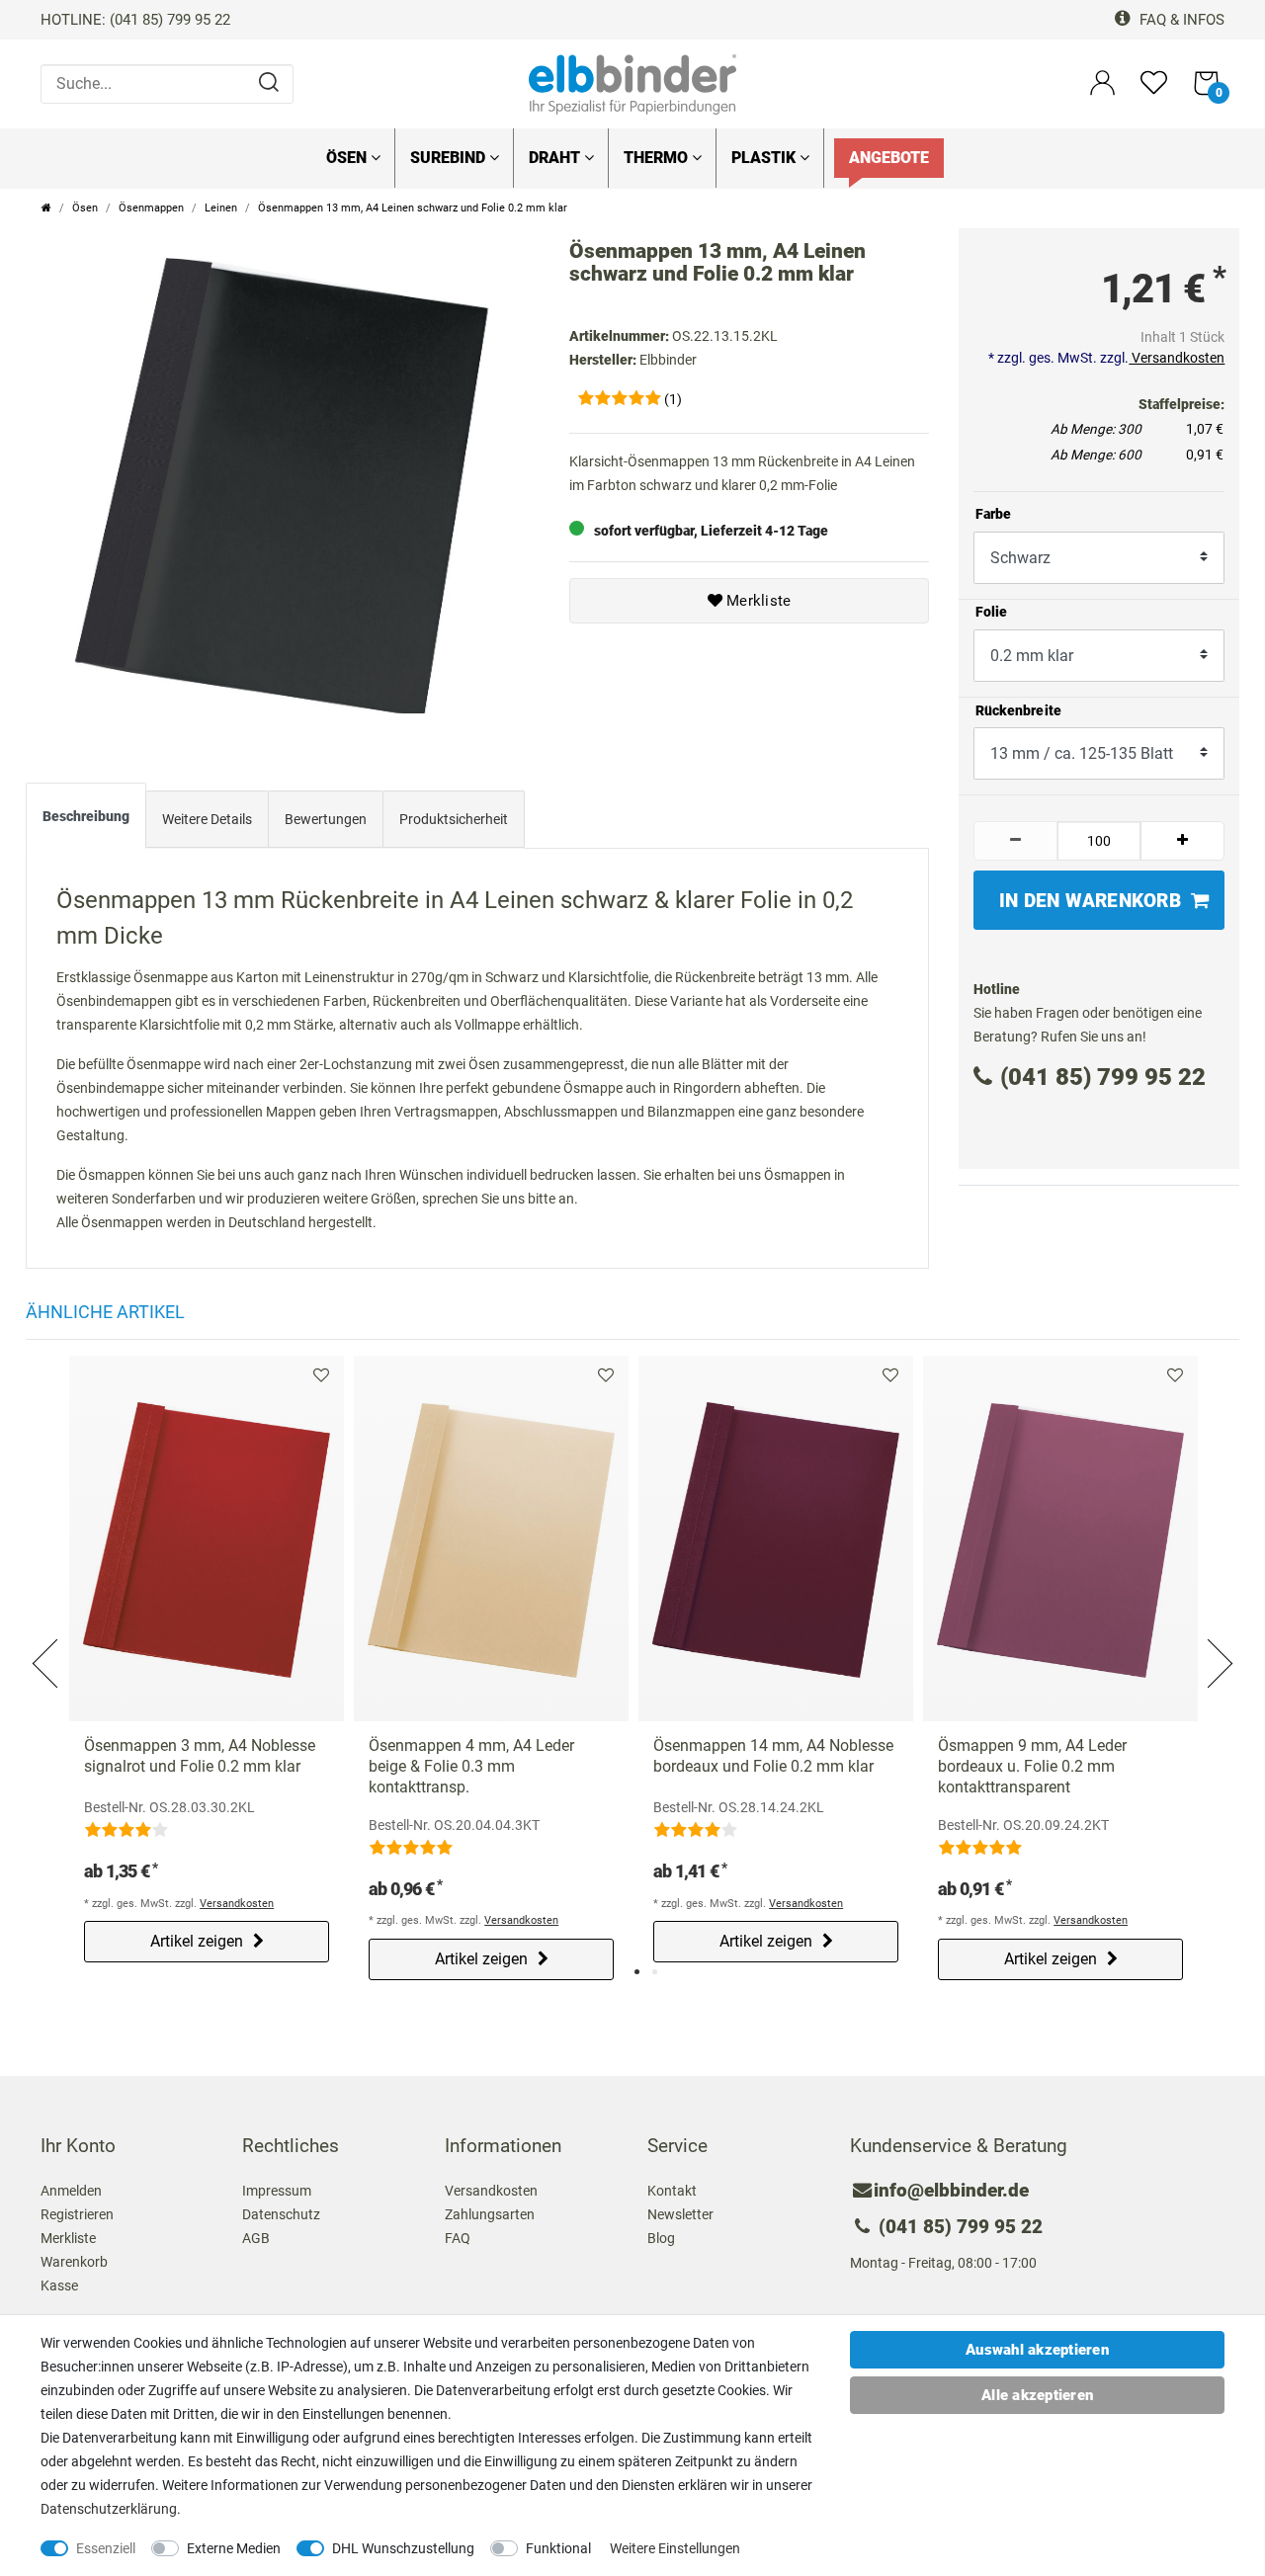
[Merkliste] (1154, 91)
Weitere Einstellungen (675, 2548)
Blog (661, 2238)
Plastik (765, 158)
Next (1219, 1640)
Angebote (889, 158)
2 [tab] (655, 1972)
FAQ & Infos (1180, 20)
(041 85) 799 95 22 (1103, 1077)
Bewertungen (326, 819)
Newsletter (680, 2214)
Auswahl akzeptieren (1037, 2350)
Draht (556, 158)
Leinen (221, 208)
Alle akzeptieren (1037, 2395)
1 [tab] (637, 1972)
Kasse (59, 2285)
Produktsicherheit (454, 819)
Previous (46, 1640)
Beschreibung (86, 816)
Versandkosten (1177, 358)
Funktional (558, 2548)
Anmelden (71, 2191)
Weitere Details (207, 819)
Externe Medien (234, 2548)
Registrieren (77, 2214)
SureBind (450, 158)
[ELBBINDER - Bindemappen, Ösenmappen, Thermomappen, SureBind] (632, 83)
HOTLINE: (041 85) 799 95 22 (135, 20)
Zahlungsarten (490, 2214)
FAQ (458, 2238)
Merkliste (757, 601)
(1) (673, 399)
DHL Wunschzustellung (403, 2548)
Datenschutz (281, 2214)
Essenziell (106, 2548)
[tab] (86, 820)
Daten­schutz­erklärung (109, 2509)
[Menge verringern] (1015, 841)
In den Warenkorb (1090, 901)
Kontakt (672, 2191)
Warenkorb (74, 2262)
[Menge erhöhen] (1182, 841)
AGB (256, 2238)
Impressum (277, 2191)
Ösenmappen (151, 208)
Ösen (348, 158)
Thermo (658, 158)
